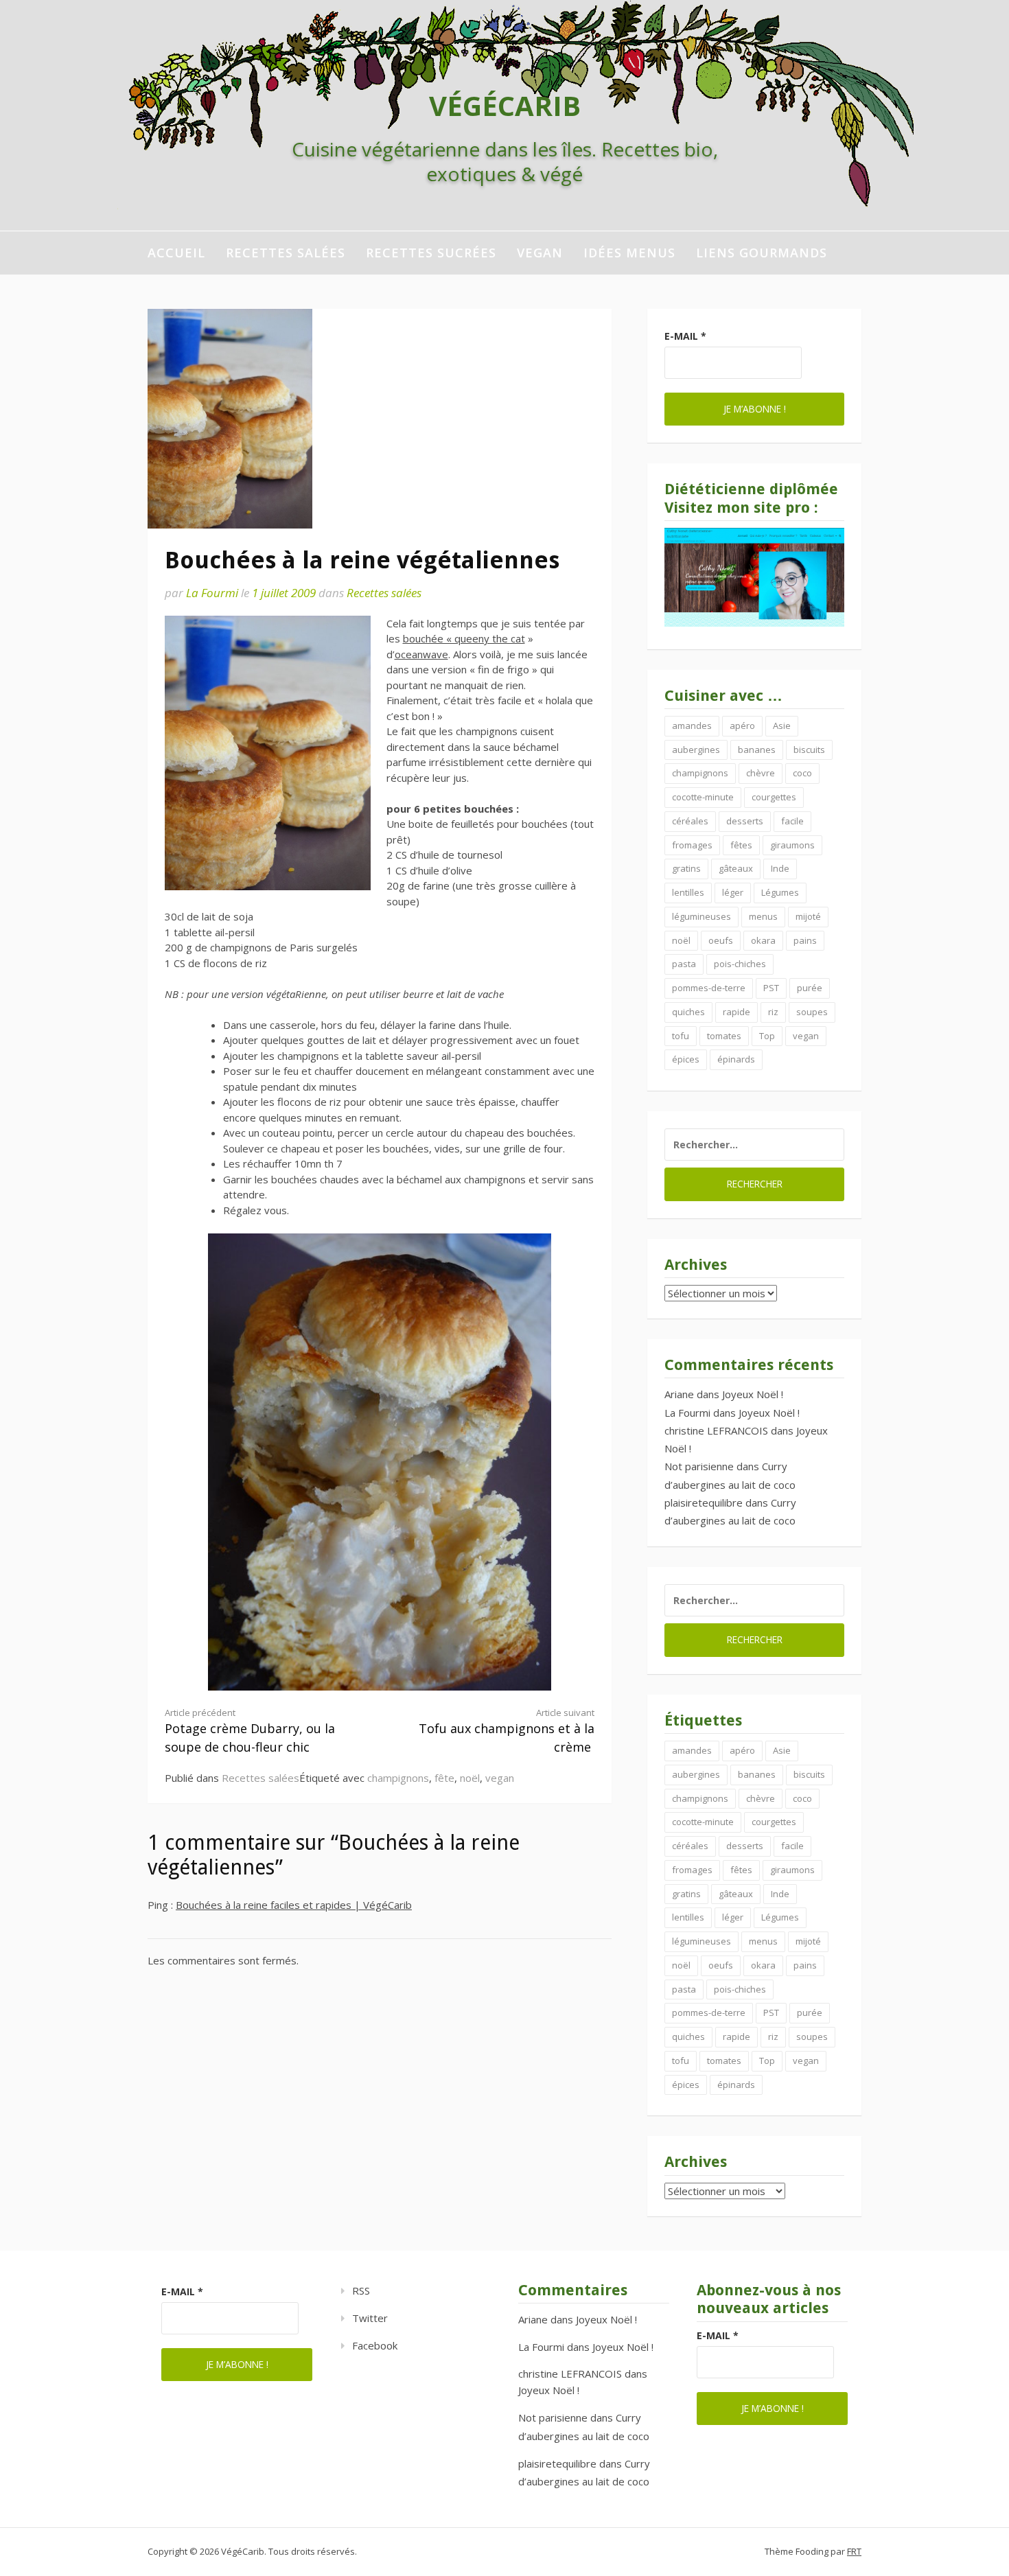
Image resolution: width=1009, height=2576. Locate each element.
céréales (690, 821)
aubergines (696, 750)
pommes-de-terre (709, 988)
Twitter (370, 2318)
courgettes (774, 797)
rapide (737, 1012)
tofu (681, 1036)
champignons (398, 1778)
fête (444, 1778)
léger (733, 892)
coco (802, 773)
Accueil (176, 253)
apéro (742, 726)
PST (771, 988)
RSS (361, 2290)
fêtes (741, 845)
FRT (854, 2551)
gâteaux (736, 868)
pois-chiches (740, 964)
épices (686, 1059)
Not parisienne (699, 1466)
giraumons (792, 845)
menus (763, 916)
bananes (757, 750)
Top (767, 1036)
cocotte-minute (703, 797)
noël (470, 1778)
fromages (692, 845)
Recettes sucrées (431, 253)
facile (792, 821)
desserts (745, 821)
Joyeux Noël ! (753, 1394)
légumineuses (701, 916)
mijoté (808, 916)
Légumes (780, 892)
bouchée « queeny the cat (464, 638)
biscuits (809, 750)
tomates (724, 1036)
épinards (736, 1059)
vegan (540, 253)
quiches (688, 1012)
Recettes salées (286, 253)
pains (805, 940)
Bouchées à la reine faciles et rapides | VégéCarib (294, 1905)
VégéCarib (505, 105)
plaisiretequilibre (704, 1502)
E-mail (685, 336)
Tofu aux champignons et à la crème (507, 1731)
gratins (686, 868)
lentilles (688, 892)
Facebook (375, 2345)
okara (763, 940)
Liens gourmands (762, 253)
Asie (782, 726)
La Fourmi (212, 593)
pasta (684, 964)
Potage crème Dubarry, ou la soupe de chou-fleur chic (250, 1731)
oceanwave (421, 654)
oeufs (721, 940)
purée (810, 988)
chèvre (761, 773)
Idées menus (629, 253)
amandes (692, 726)
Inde (780, 868)
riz (773, 1012)
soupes (812, 1012)
